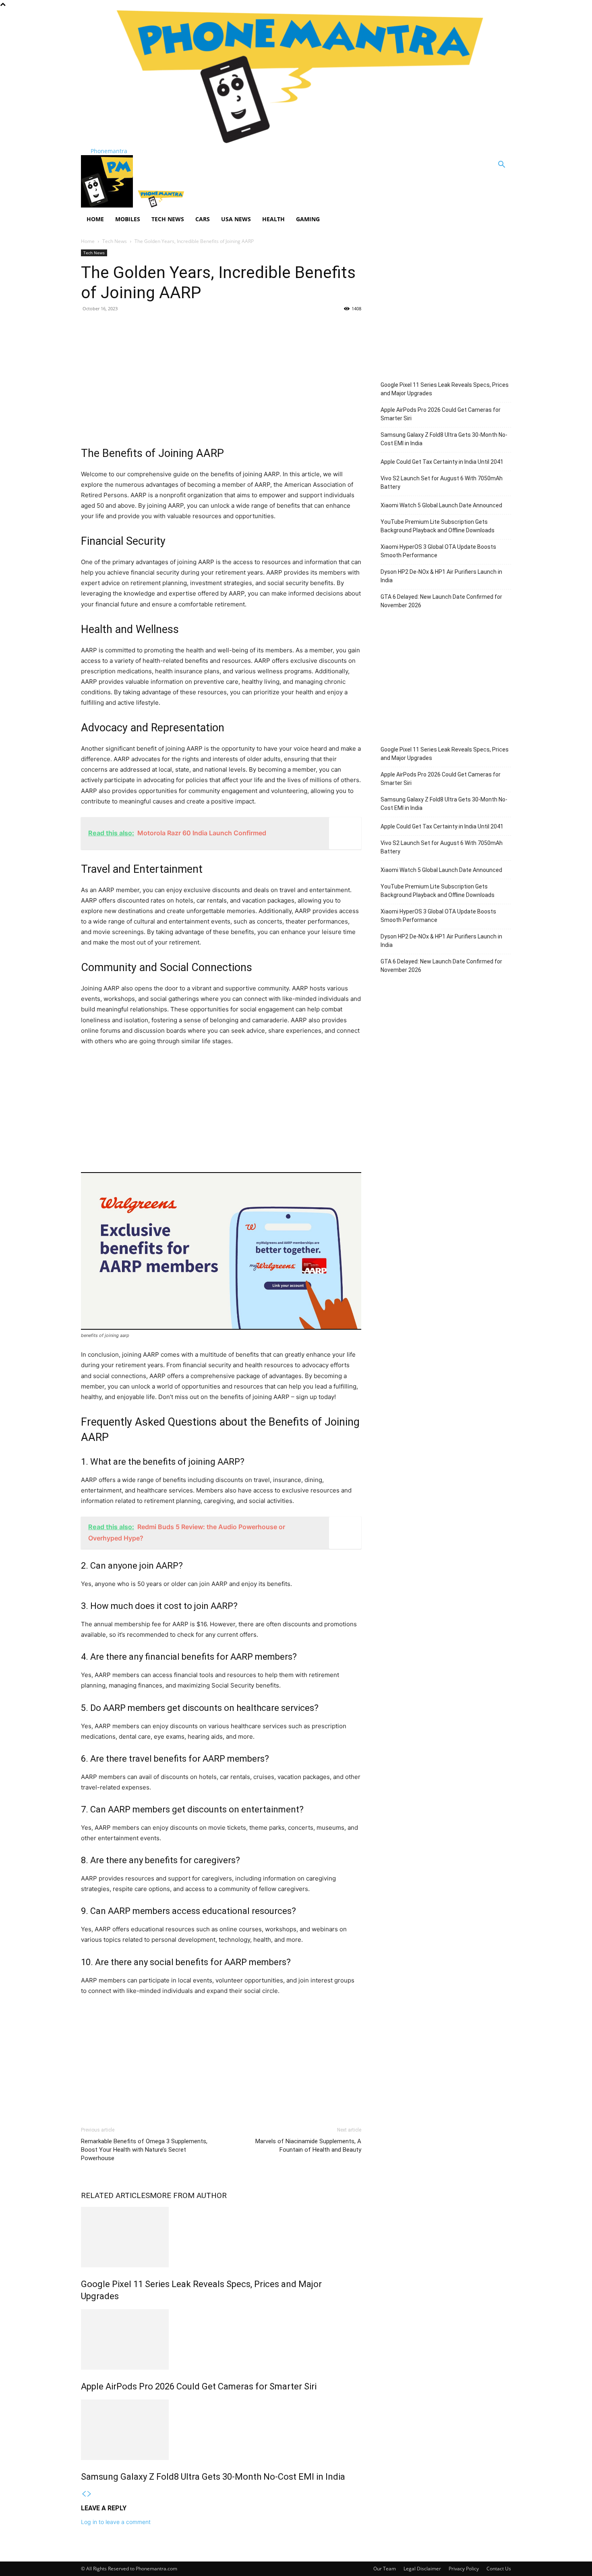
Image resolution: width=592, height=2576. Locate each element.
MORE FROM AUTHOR (188, 2195)
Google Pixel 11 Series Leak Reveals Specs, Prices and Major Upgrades (445, 389)
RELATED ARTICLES (115, 2195)
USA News (236, 219)
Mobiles (128, 219)
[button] (501, 165)
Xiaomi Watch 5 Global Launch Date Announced (441, 505)
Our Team (385, 2569)
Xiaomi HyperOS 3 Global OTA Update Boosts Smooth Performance (438, 551)
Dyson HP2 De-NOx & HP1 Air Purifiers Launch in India (441, 576)
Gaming (308, 219)
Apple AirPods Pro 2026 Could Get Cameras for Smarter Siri (199, 2386)
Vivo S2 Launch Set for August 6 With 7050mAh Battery (442, 483)
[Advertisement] (221, 377)
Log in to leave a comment (116, 2522)
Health (273, 219)
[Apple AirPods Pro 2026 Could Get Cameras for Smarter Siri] (221, 2339)
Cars (203, 219)
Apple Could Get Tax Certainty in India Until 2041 (442, 462)
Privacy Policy (464, 2569)
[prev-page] (84, 2494)
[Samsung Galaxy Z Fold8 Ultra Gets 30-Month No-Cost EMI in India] (221, 2430)
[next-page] (89, 2494)
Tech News (168, 219)
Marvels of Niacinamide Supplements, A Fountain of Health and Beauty (308, 2145)
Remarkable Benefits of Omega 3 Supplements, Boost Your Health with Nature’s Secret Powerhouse (144, 2150)
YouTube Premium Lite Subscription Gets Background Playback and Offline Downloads (438, 526)
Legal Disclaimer (422, 2569)
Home (95, 219)
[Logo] (108, 205)
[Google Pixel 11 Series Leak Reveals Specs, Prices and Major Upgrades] (221, 2237)
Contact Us (499, 2569)
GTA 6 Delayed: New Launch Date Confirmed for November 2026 (441, 601)
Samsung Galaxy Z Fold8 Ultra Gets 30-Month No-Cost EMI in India (213, 2477)
